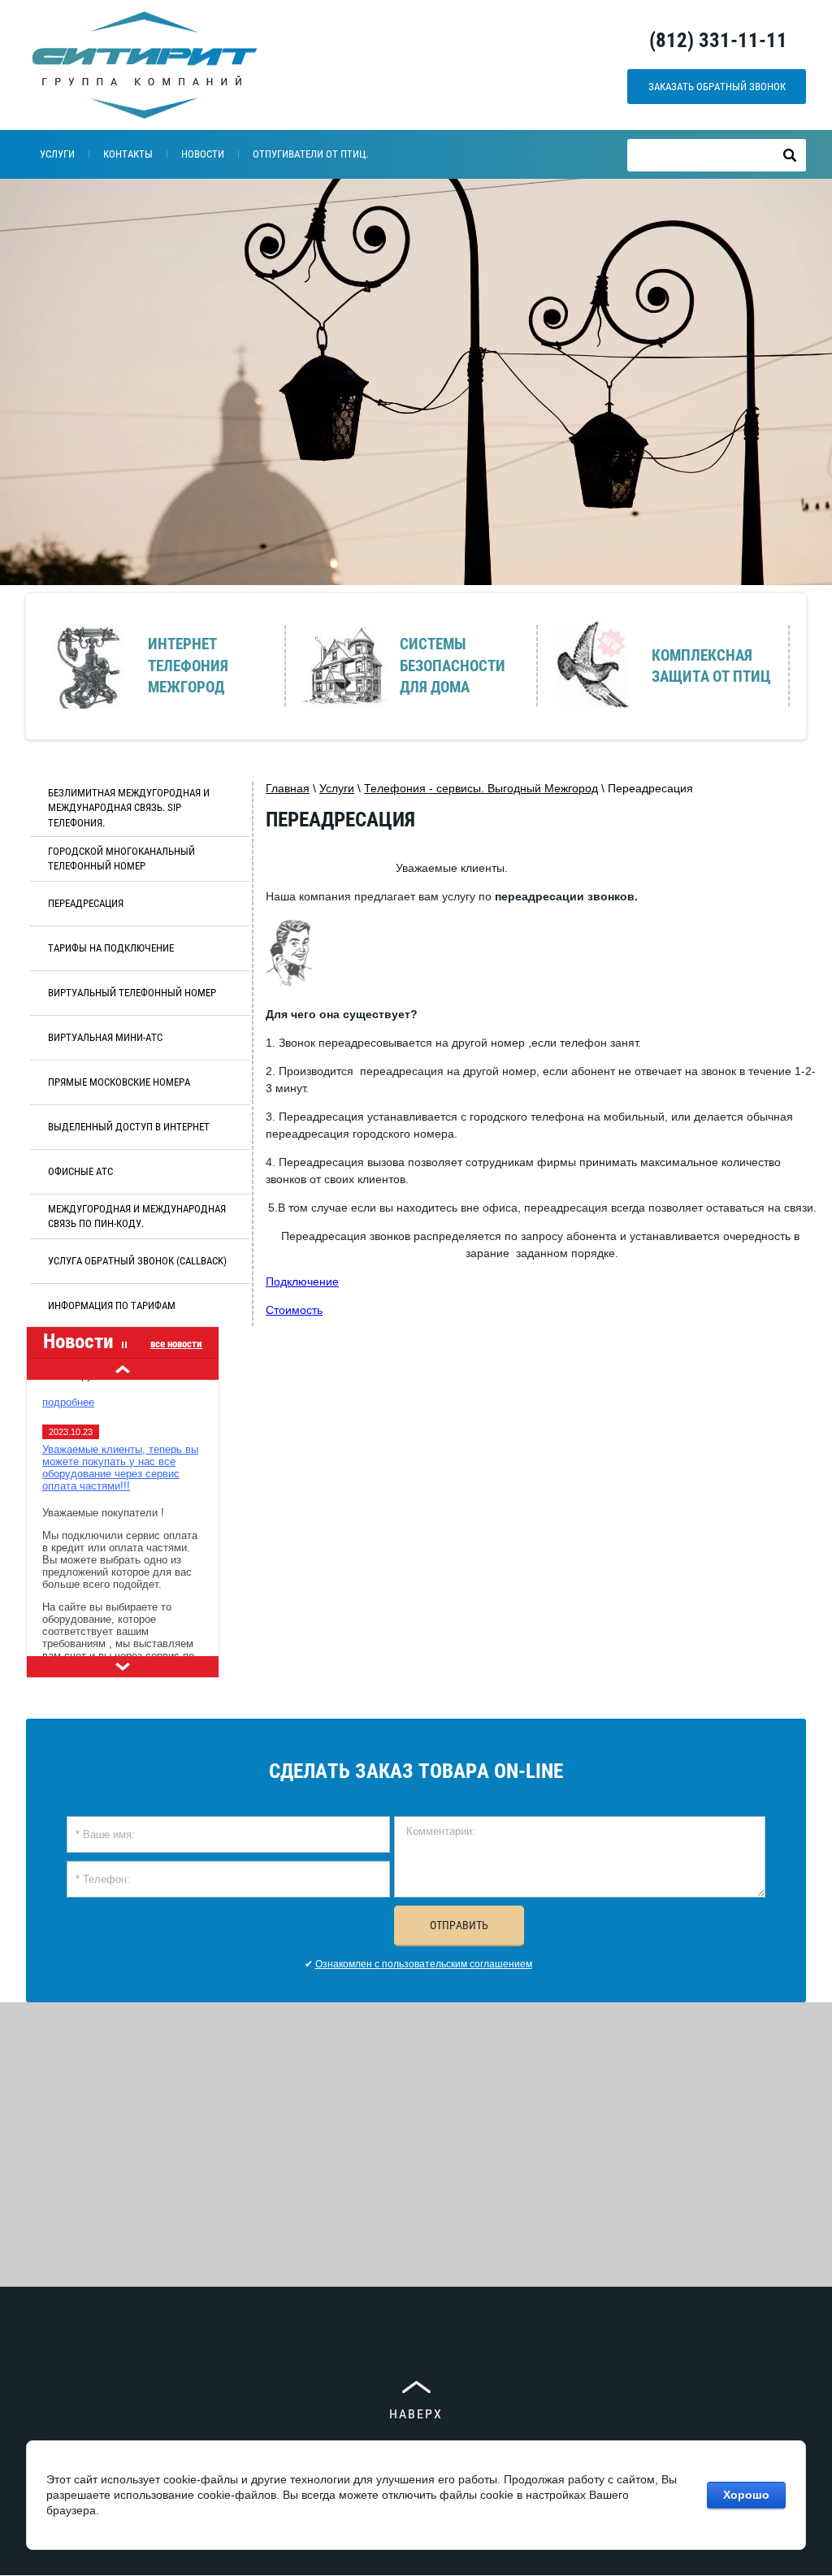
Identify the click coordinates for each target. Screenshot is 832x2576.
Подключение (302, 1281)
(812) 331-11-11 (718, 40)
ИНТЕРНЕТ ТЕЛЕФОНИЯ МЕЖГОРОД (188, 666)
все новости (176, 1344)
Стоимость (294, 1310)
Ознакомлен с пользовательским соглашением (424, 1964)
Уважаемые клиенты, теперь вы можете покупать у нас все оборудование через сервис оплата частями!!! (120, 1455)
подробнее (68, 1389)
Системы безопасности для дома (453, 666)
